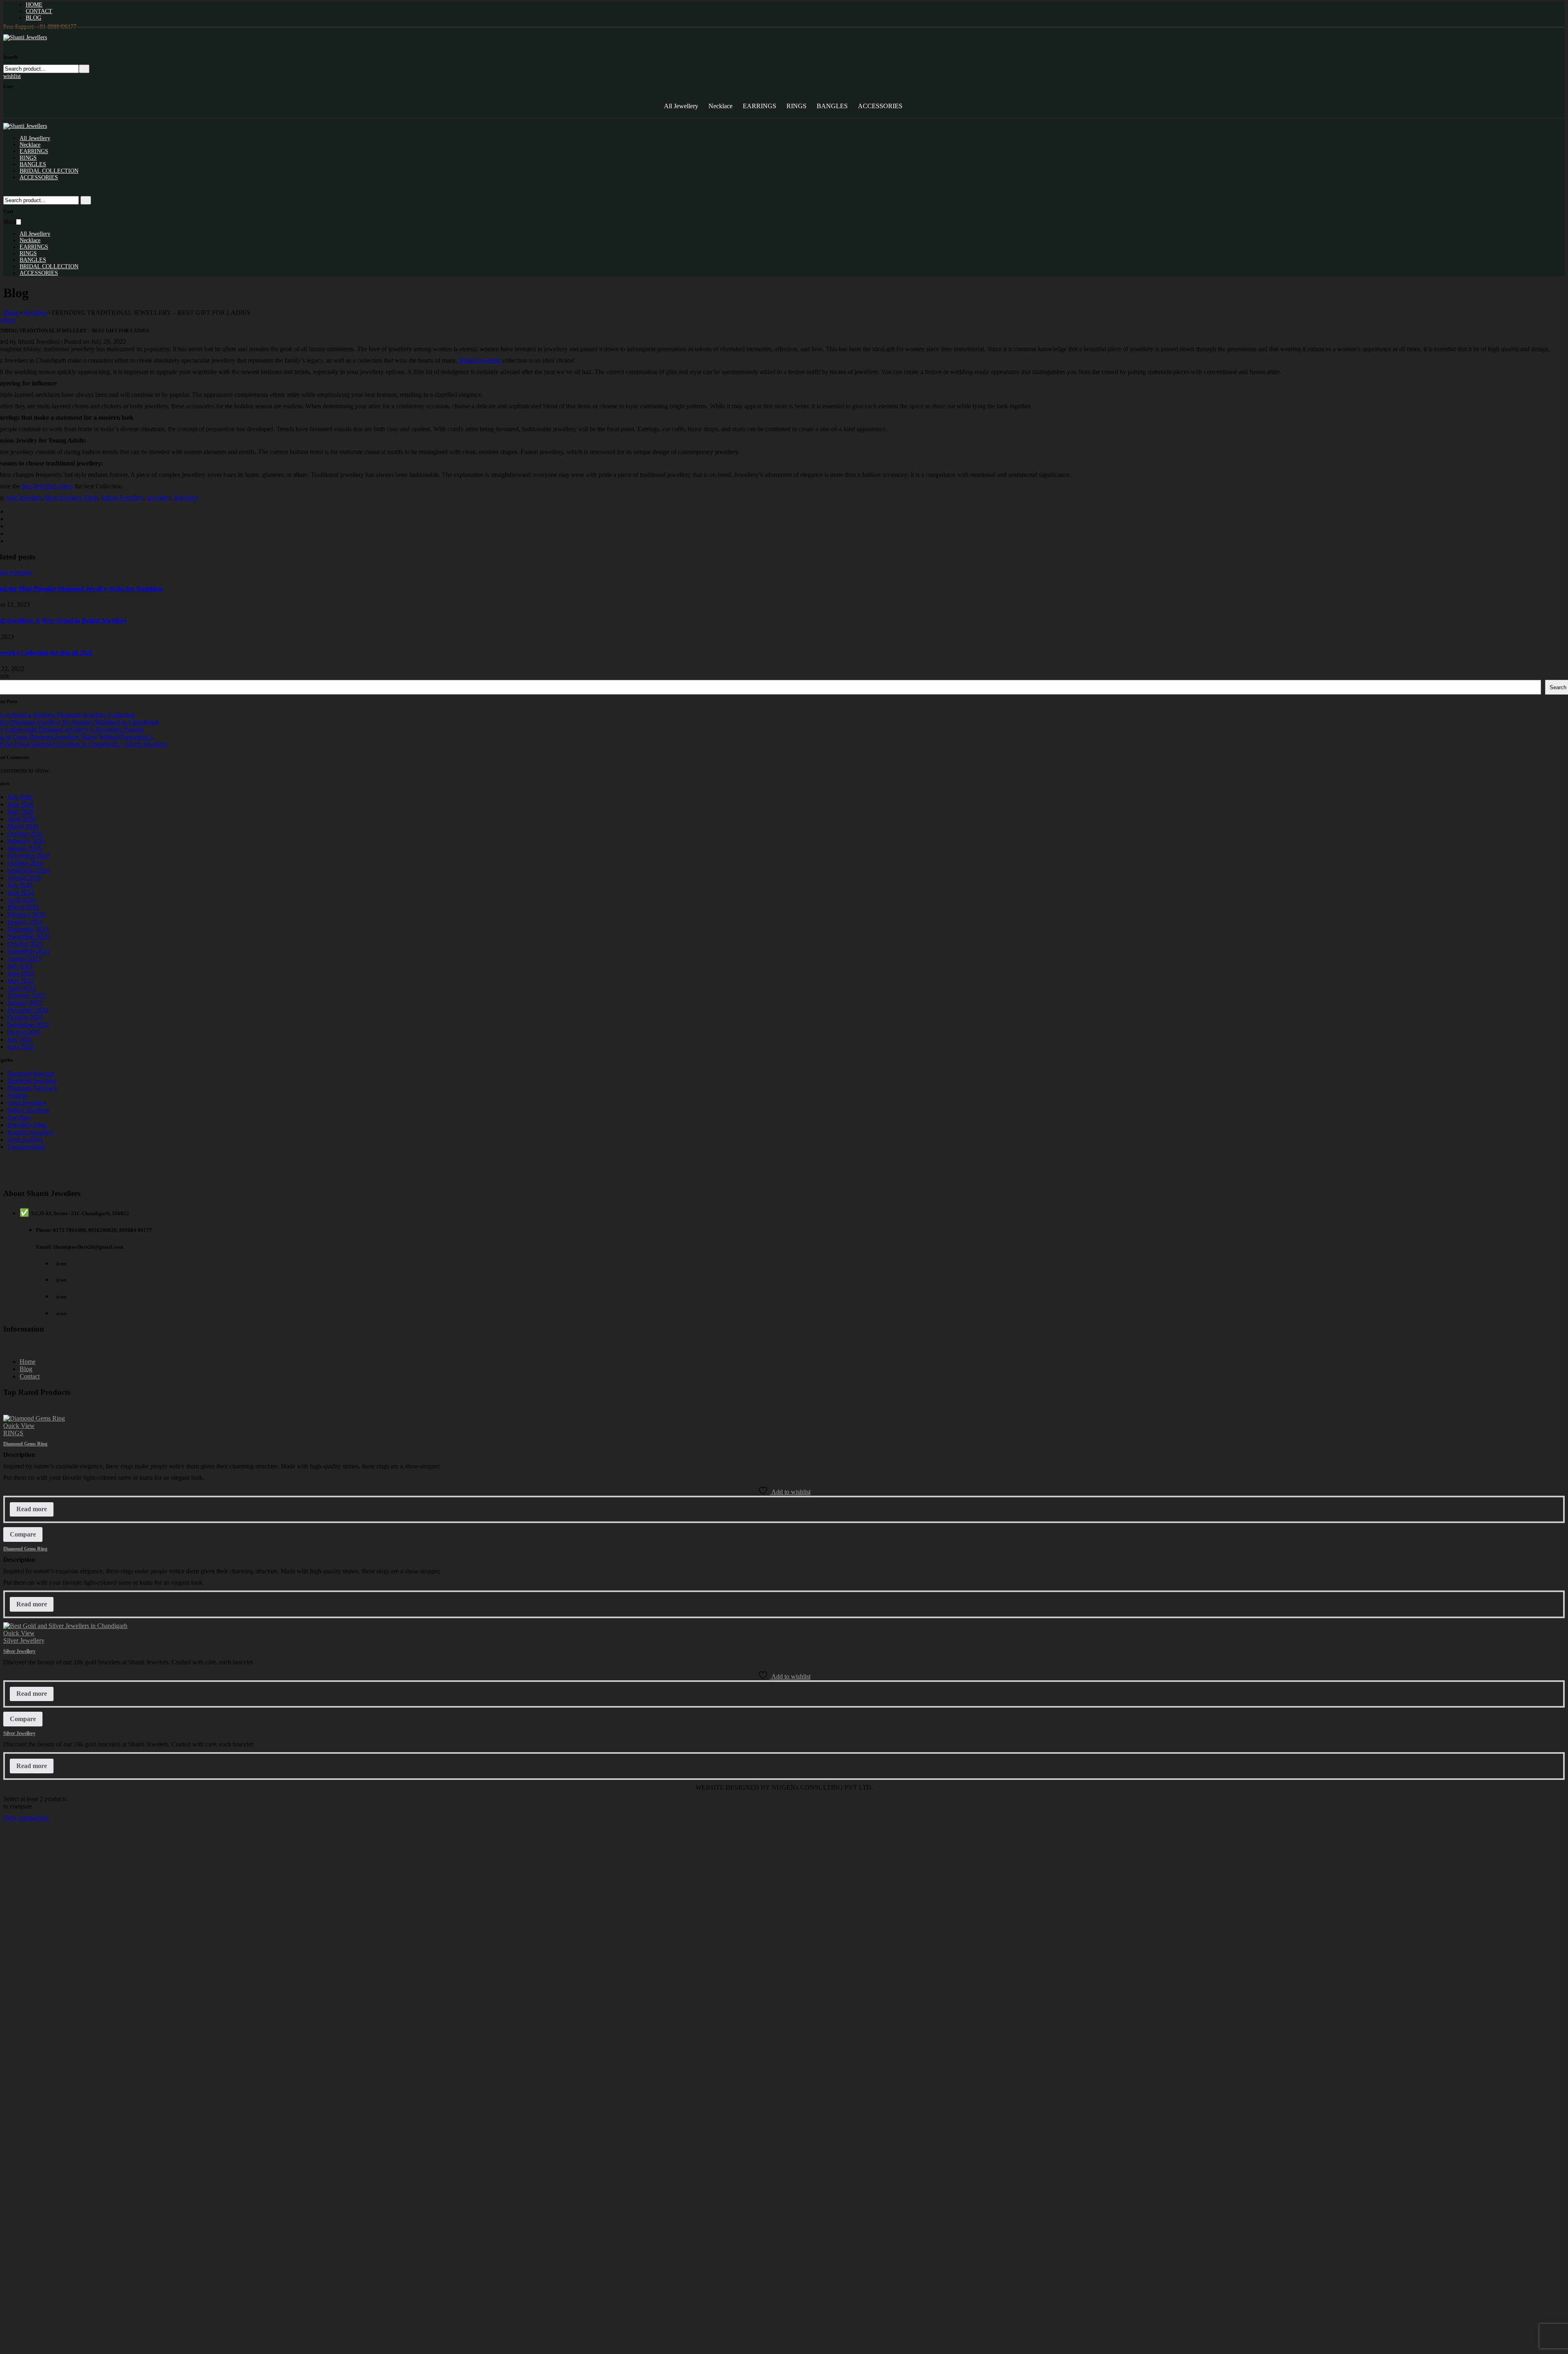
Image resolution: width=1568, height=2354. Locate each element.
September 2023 (28, 951)
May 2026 (21, 812)
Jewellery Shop (27, 1125)
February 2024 (26, 914)
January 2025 (25, 848)
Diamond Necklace (32, 1088)
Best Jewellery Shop (72, 498)
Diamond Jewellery (32, 1081)
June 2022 (21, 1047)
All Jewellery (681, 106)
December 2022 (28, 1010)
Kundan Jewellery (31, 1132)
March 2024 (23, 907)
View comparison (26, 1818)
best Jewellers (24, 498)
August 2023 (24, 959)
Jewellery (35, 313)
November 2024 (28, 856)
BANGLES (832, 106)
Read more (32, 1509)
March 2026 (23, 826)
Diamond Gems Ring (25, 1444)
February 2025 (26, 841)
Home (11, 313)
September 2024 (28, 870)
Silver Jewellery (24, 1640)
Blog (26, 1369)
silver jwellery (26, 1139)
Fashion (18, 1095)
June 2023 (21, 973)
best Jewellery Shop (47, 486)
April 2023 (21, 988)
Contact (30, 1376)
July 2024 (20, 885)
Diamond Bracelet (31, 1073)
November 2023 (28, 936)
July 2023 (20, 966)
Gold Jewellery (27, 1103)
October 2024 (25, 863)
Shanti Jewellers (481, 360)
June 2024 (21, 892)
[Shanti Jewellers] (25, 37)
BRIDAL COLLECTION (49, 171)
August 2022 (24, 1032)
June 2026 (21, 804)
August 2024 (24, 878)
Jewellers (158, 498)
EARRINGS (759, 106)
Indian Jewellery (122, 498)
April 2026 (21, 819)
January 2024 (25, 922)
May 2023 (21, 981)
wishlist (12, 76)
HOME (34, 5)
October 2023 (25, 944)
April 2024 (21, 900)
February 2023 (26, 995)
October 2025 (25, 834)
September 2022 (28, 1025)
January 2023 (25, 1003)
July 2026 (20, 797)
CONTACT (39, 11)
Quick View (19, 1426)
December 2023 (28, 929)
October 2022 (25, 1017)
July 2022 (20, 1039)
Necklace (721, 106)
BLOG (33, 18)
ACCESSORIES (880, 106)
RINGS (796, 106)
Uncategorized (26, 1147)
